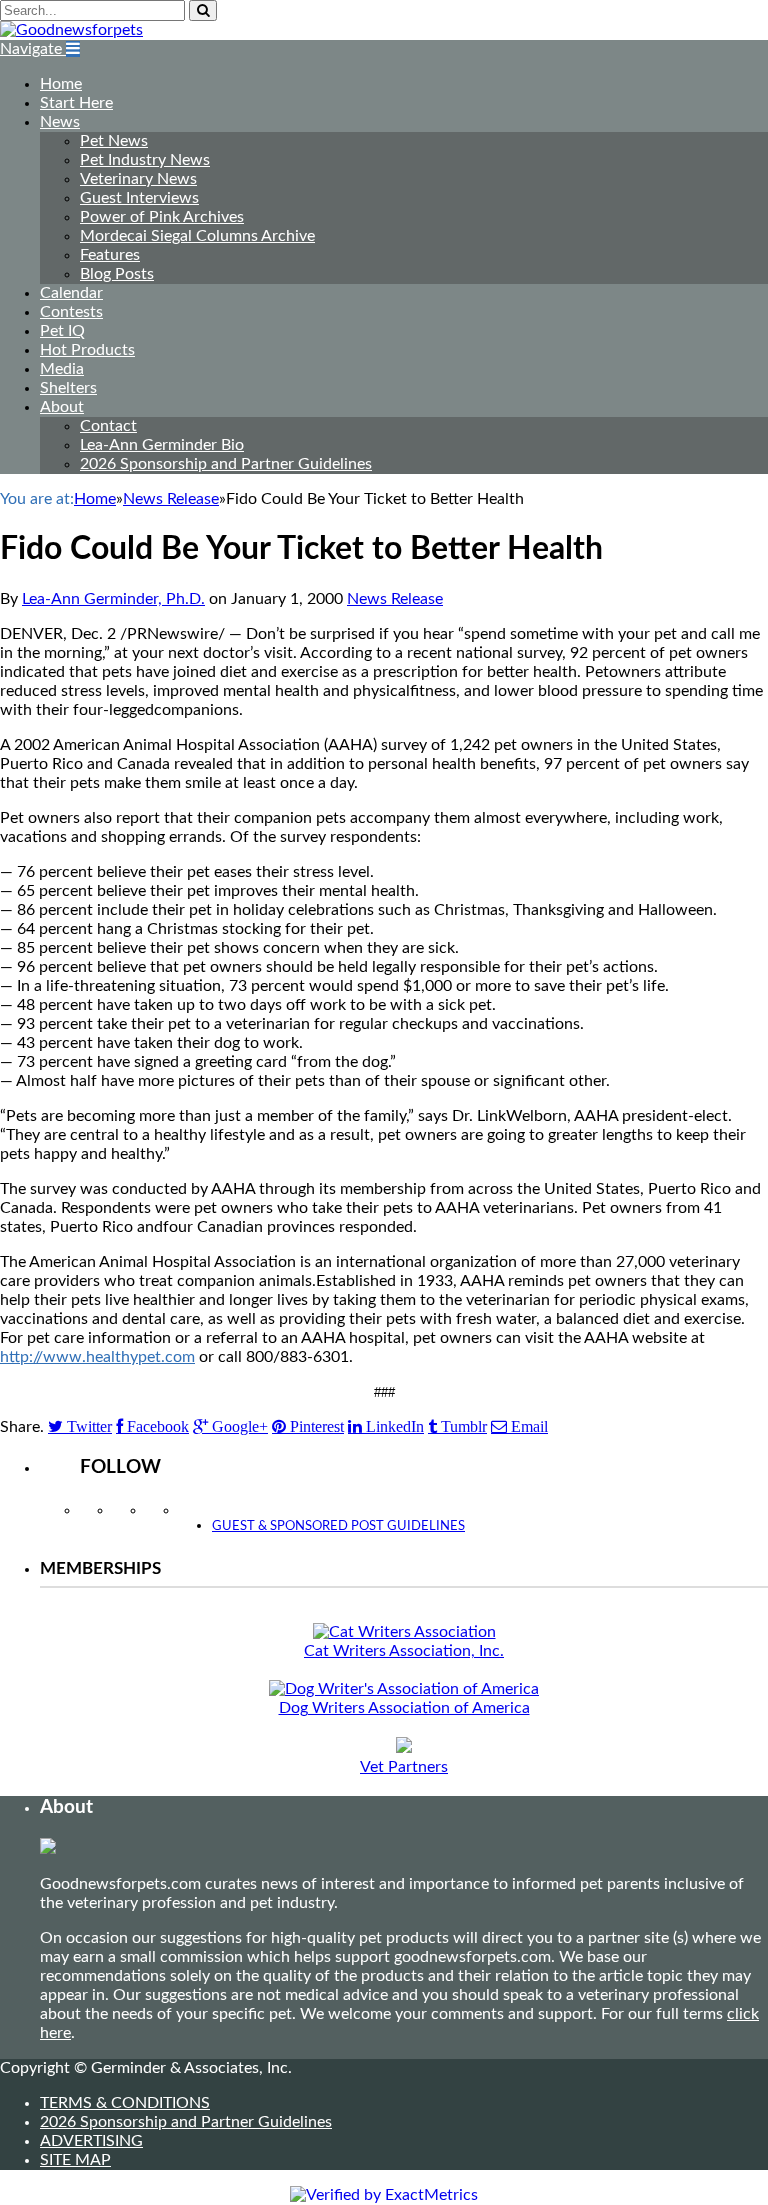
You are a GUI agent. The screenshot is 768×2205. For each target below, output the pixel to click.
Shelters (68, 388)
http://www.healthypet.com (97, 1357)
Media (62, 369)
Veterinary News (138, 179)
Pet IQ (62, 331)
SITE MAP (75, 2160)
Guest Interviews (139, 198)
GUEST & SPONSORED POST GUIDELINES (338, 1526)
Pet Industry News (145, 160)
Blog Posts (117, 274)
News (60, 122)
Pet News (114, 141)
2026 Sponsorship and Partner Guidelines (226, 464)
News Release (395, 599)
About (62, 407)
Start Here (76, 103)
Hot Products (87, 350)
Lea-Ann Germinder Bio (162, 445)
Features (110, 255)
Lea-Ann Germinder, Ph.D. (113, 599)
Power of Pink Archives (162, 217)
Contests (71, 312)
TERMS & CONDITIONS (125, 2103)
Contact (108, 426)
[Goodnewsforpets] (71, 30)
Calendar (71, 293)
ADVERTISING (91, 2141)
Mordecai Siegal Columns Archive (197, 236)
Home (61, 84)
